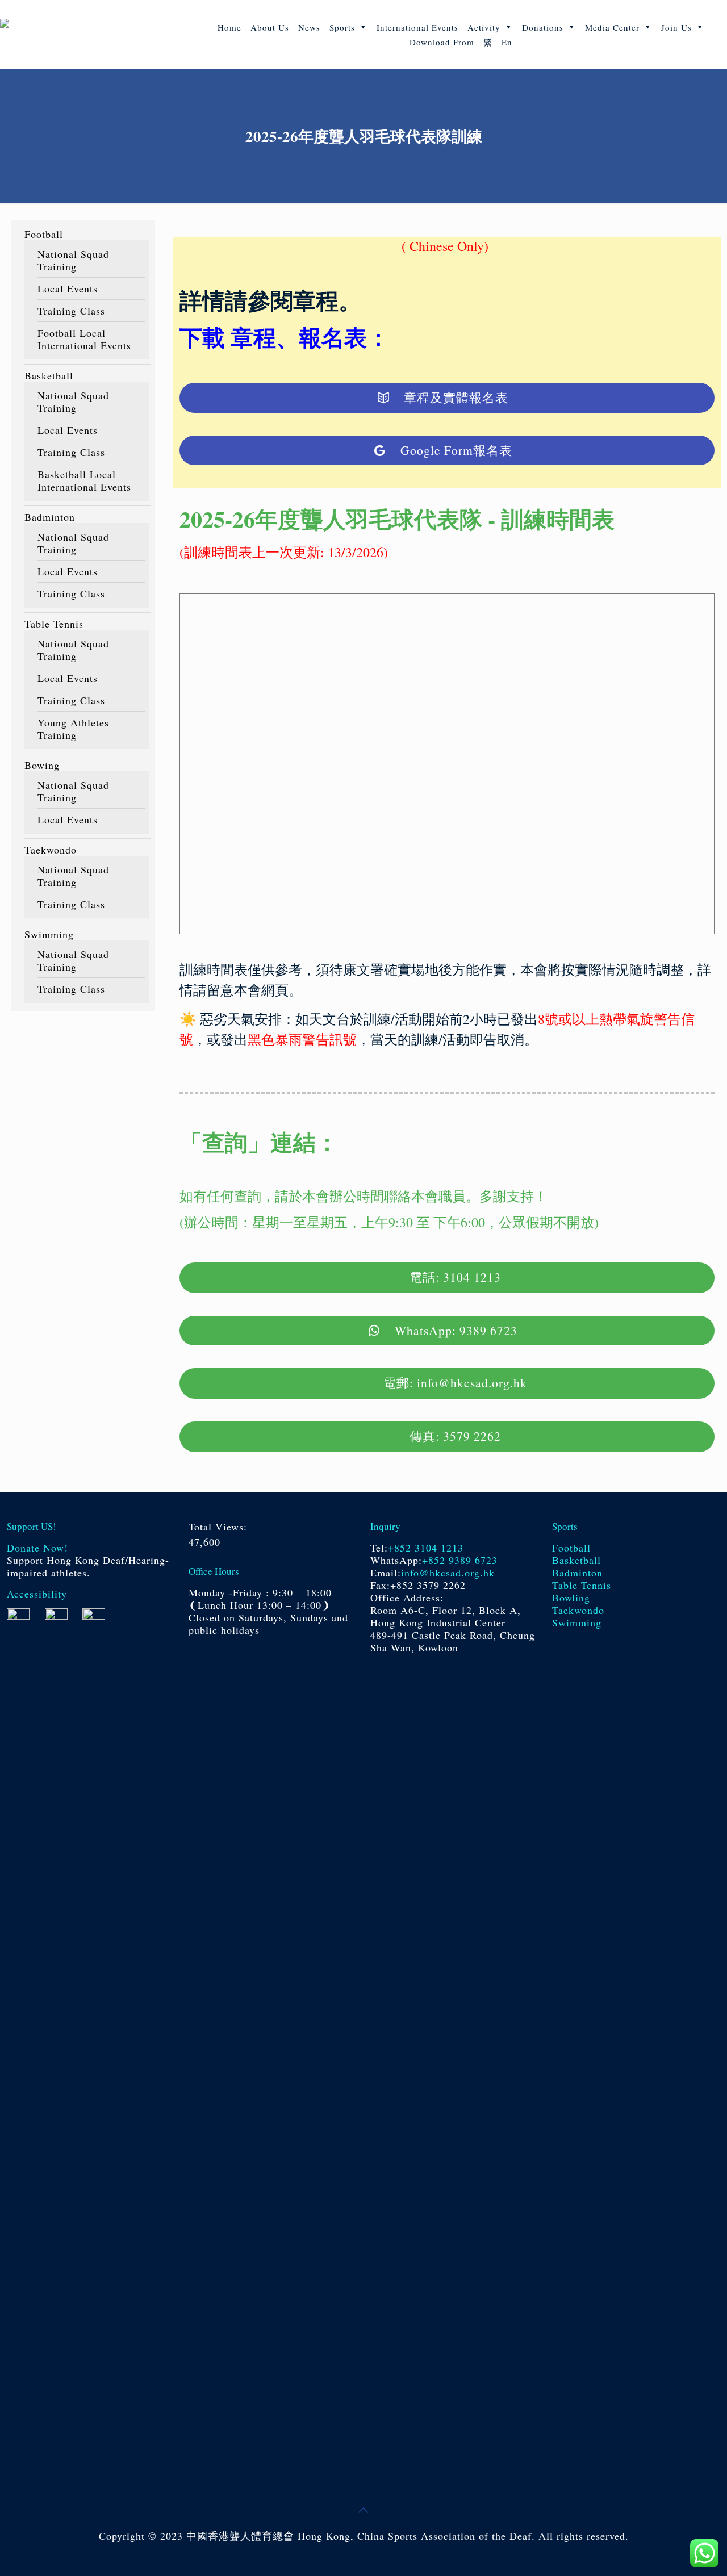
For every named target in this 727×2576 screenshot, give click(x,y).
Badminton (50, 517)
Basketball (49, 375)
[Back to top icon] (363, 2510)
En (507, 42)
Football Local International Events (84, 339)
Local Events (68, 288)
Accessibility (37, 1594)
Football (44, 234)
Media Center (612, 27)
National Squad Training (73, 260)
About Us (270, 27)
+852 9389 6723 (460, 1560)
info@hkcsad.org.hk (448, 1573)
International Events (417, 27)
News (309, 27)
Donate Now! (37, 1548)
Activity (484, 27)
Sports (342, 27)
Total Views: (220, 1527)
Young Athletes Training (73, 729)
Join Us (676, 27)
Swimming (49, 934)
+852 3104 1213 (426, 1548)
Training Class (71, 311)
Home (229, 27)
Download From (442, 42)
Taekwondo (51, 850)
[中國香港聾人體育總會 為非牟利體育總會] (89, 34)
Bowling (571, 1598)
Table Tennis (54, 624)
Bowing (42, 765)
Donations (543, 27)
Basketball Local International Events (84, 480)
